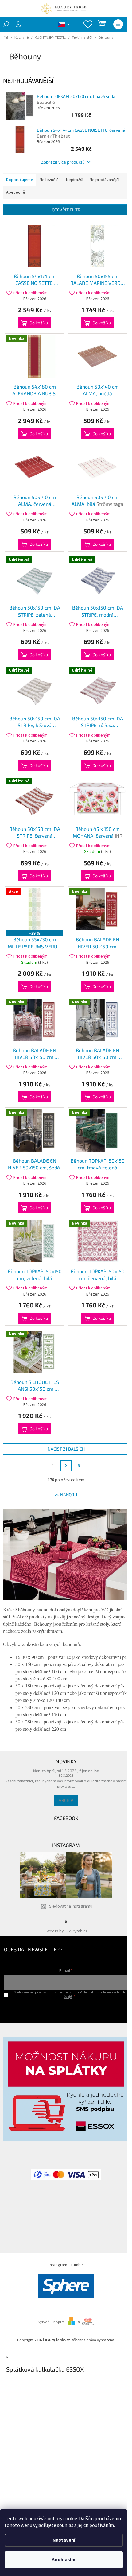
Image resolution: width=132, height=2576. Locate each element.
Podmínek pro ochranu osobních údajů (94, 1994)
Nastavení (64, 2540)
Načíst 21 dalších (66, 1449)
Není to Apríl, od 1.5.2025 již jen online (66, 1771)
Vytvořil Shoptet (51, 2322)
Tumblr (77, 2265)
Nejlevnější (50, 180)
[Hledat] (6, 24)
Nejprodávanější (105, 180)
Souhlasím (64, 2560)
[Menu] (118, 24)
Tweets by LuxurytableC (66, 1931)
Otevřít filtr (66, 210)
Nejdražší (75, 180)
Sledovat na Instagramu (71, 1906)
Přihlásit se (66, 2009)
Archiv (66, 1800)
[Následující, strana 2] (66, 1466)
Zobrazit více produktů (63, 162)
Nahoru (69, 1495)
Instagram (58, 2265)
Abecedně (16, 192)
